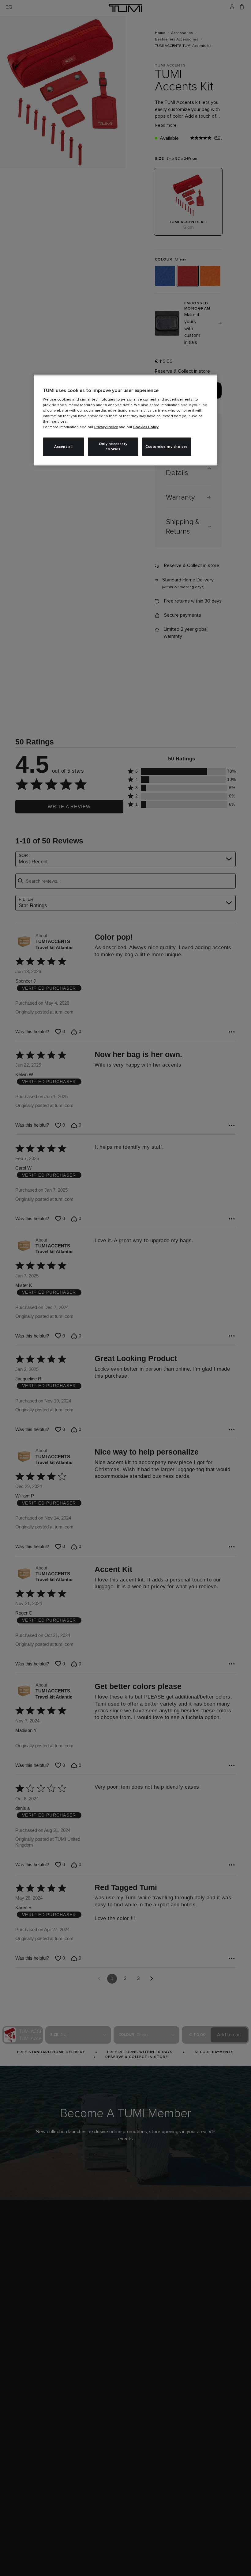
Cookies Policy (146, 427)
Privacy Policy (106, 427)
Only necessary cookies (113, 447)
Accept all (64, 447)
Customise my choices (167, 447)
